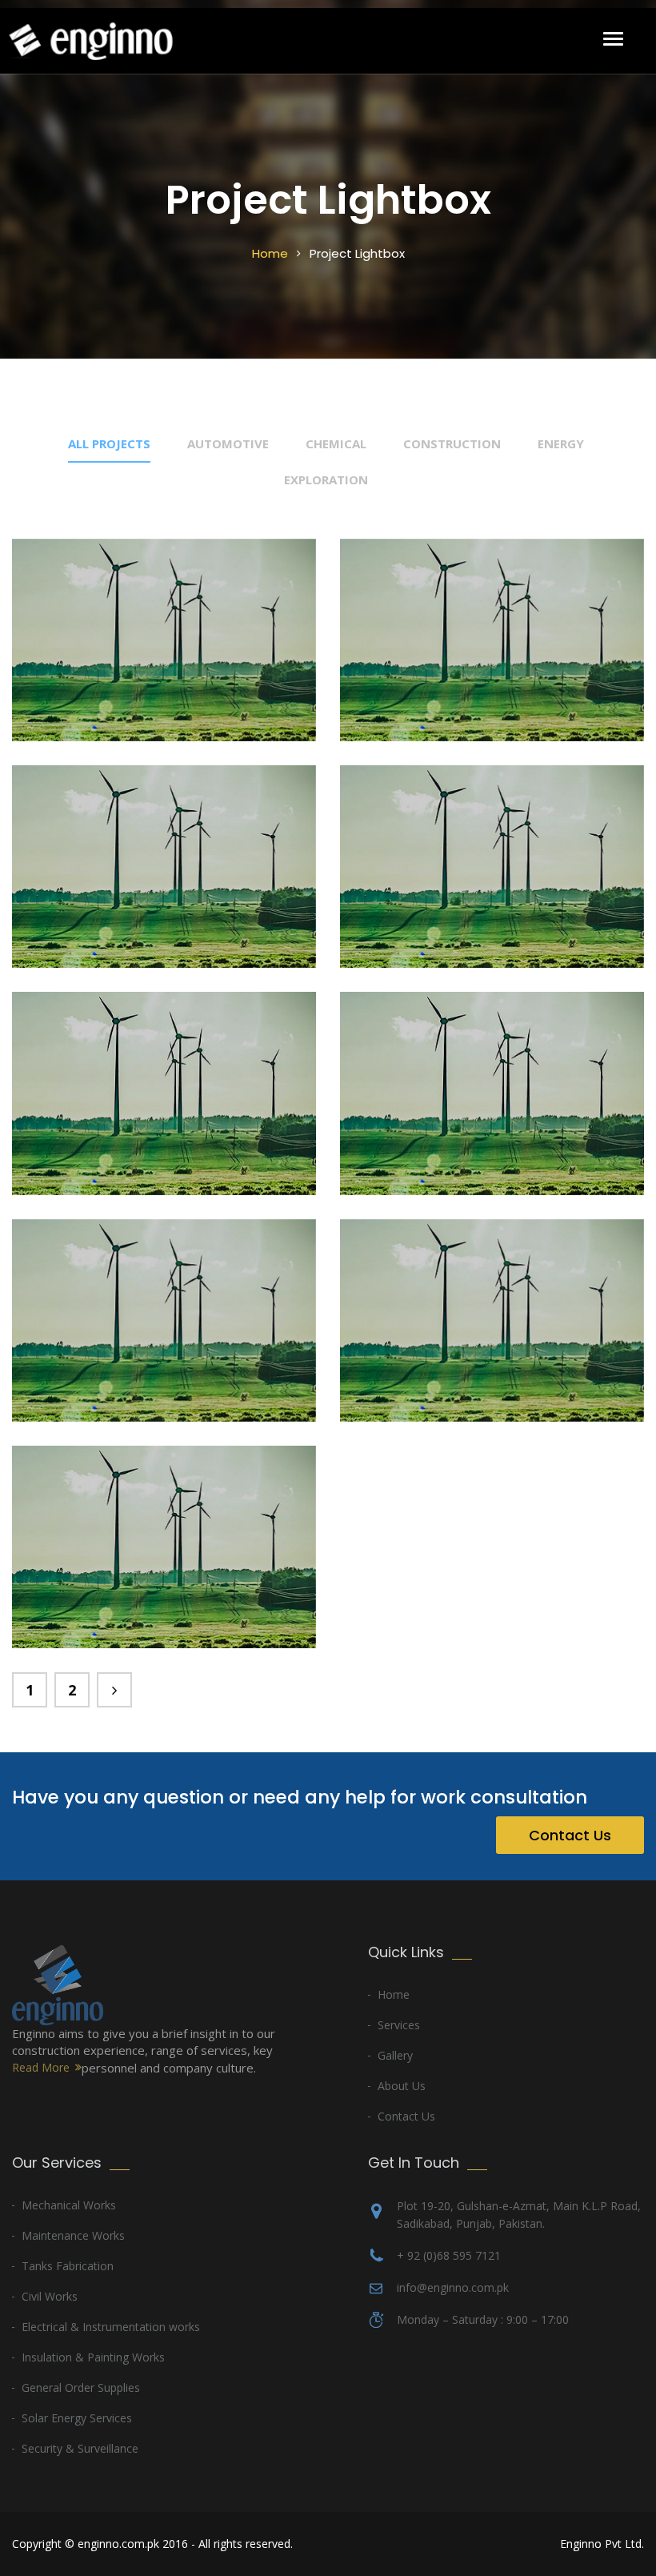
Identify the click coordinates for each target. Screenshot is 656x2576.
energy (561, 443)
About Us (402, 2086)
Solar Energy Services (77, 2418)
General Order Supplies (81, 2387)
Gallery (395, 2055)
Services (399, 2025)
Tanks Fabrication (68, 2266)
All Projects (109, 443)
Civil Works (50, 2296)
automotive (228, 443)
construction (452, 443)
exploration (326, 479)
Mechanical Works (69, 2205)
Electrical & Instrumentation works (111, 2327)
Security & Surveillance (80, 2448)
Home (270, 253)
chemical (336, 443)
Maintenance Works (73, 2235)
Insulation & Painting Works (93, 2357)
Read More (41, 2067)
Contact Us (570, 1835)
